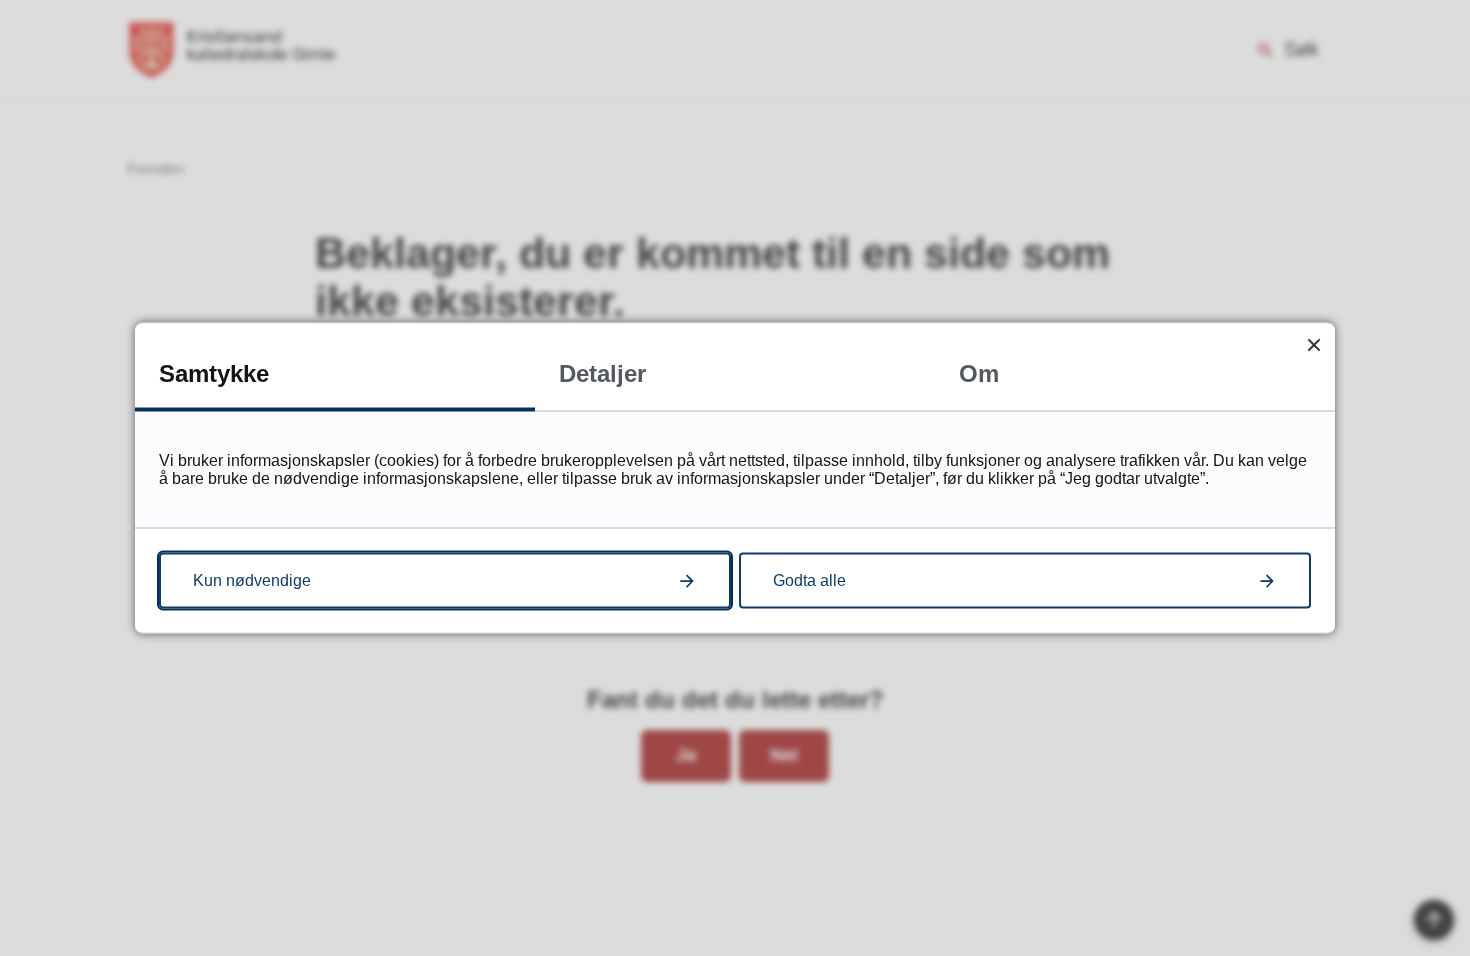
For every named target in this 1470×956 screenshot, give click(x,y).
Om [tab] (979, 373)
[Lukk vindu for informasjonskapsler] (1313, 344)
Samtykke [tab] (214, 373)
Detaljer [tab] (602, 373)
